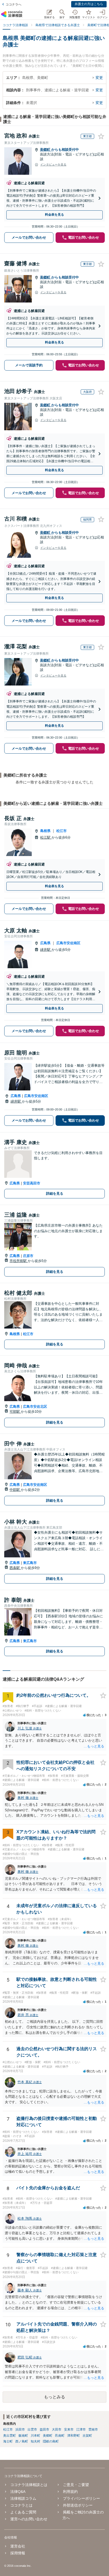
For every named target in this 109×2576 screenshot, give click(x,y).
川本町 (35, 2436)
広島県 (45, 943)
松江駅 (46, 837)
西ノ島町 (22, 2441)
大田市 (57, 2430)
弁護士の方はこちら (89, 4)
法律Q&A (18, 2492)
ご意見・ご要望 (76, 2485)
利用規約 (70, 2492)
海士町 (8, 2441)
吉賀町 (87, 2436)
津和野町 (74, 2436)
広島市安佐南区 (68, 943)
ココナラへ (13, 4)
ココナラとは (21, 2505)
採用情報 (18, 2553)
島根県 (45, 831)
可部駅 (15, 1412)
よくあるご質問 (23, 2512)
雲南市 (93, 2430)
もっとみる (54, 2397)
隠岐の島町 (51, 2441)
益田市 (44, 2430)
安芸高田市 (32, 1183)
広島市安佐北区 (35, 1407)
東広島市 (30, 1563)
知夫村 (35, 2441)
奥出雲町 (10, 2436)
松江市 (62, 831)
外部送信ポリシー (78, 2505)
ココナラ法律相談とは (29, 2485)
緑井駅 (46, 950)
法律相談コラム (23, 2498)
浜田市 (20, 2430)
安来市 (69, 2430)
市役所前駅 (19, 1261)
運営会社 (18, 2546)
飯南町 (23, 2436)
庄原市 (28, 1256)
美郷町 (46, 150)
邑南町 (60, 2436)
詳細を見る (55, 1194)
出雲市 (32, 2430)
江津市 (81, 2430)
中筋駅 (15, 1490)
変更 (99, 78)
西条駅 (15, 1568)
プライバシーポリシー (81, 2498)
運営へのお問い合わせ (29, 2519)
